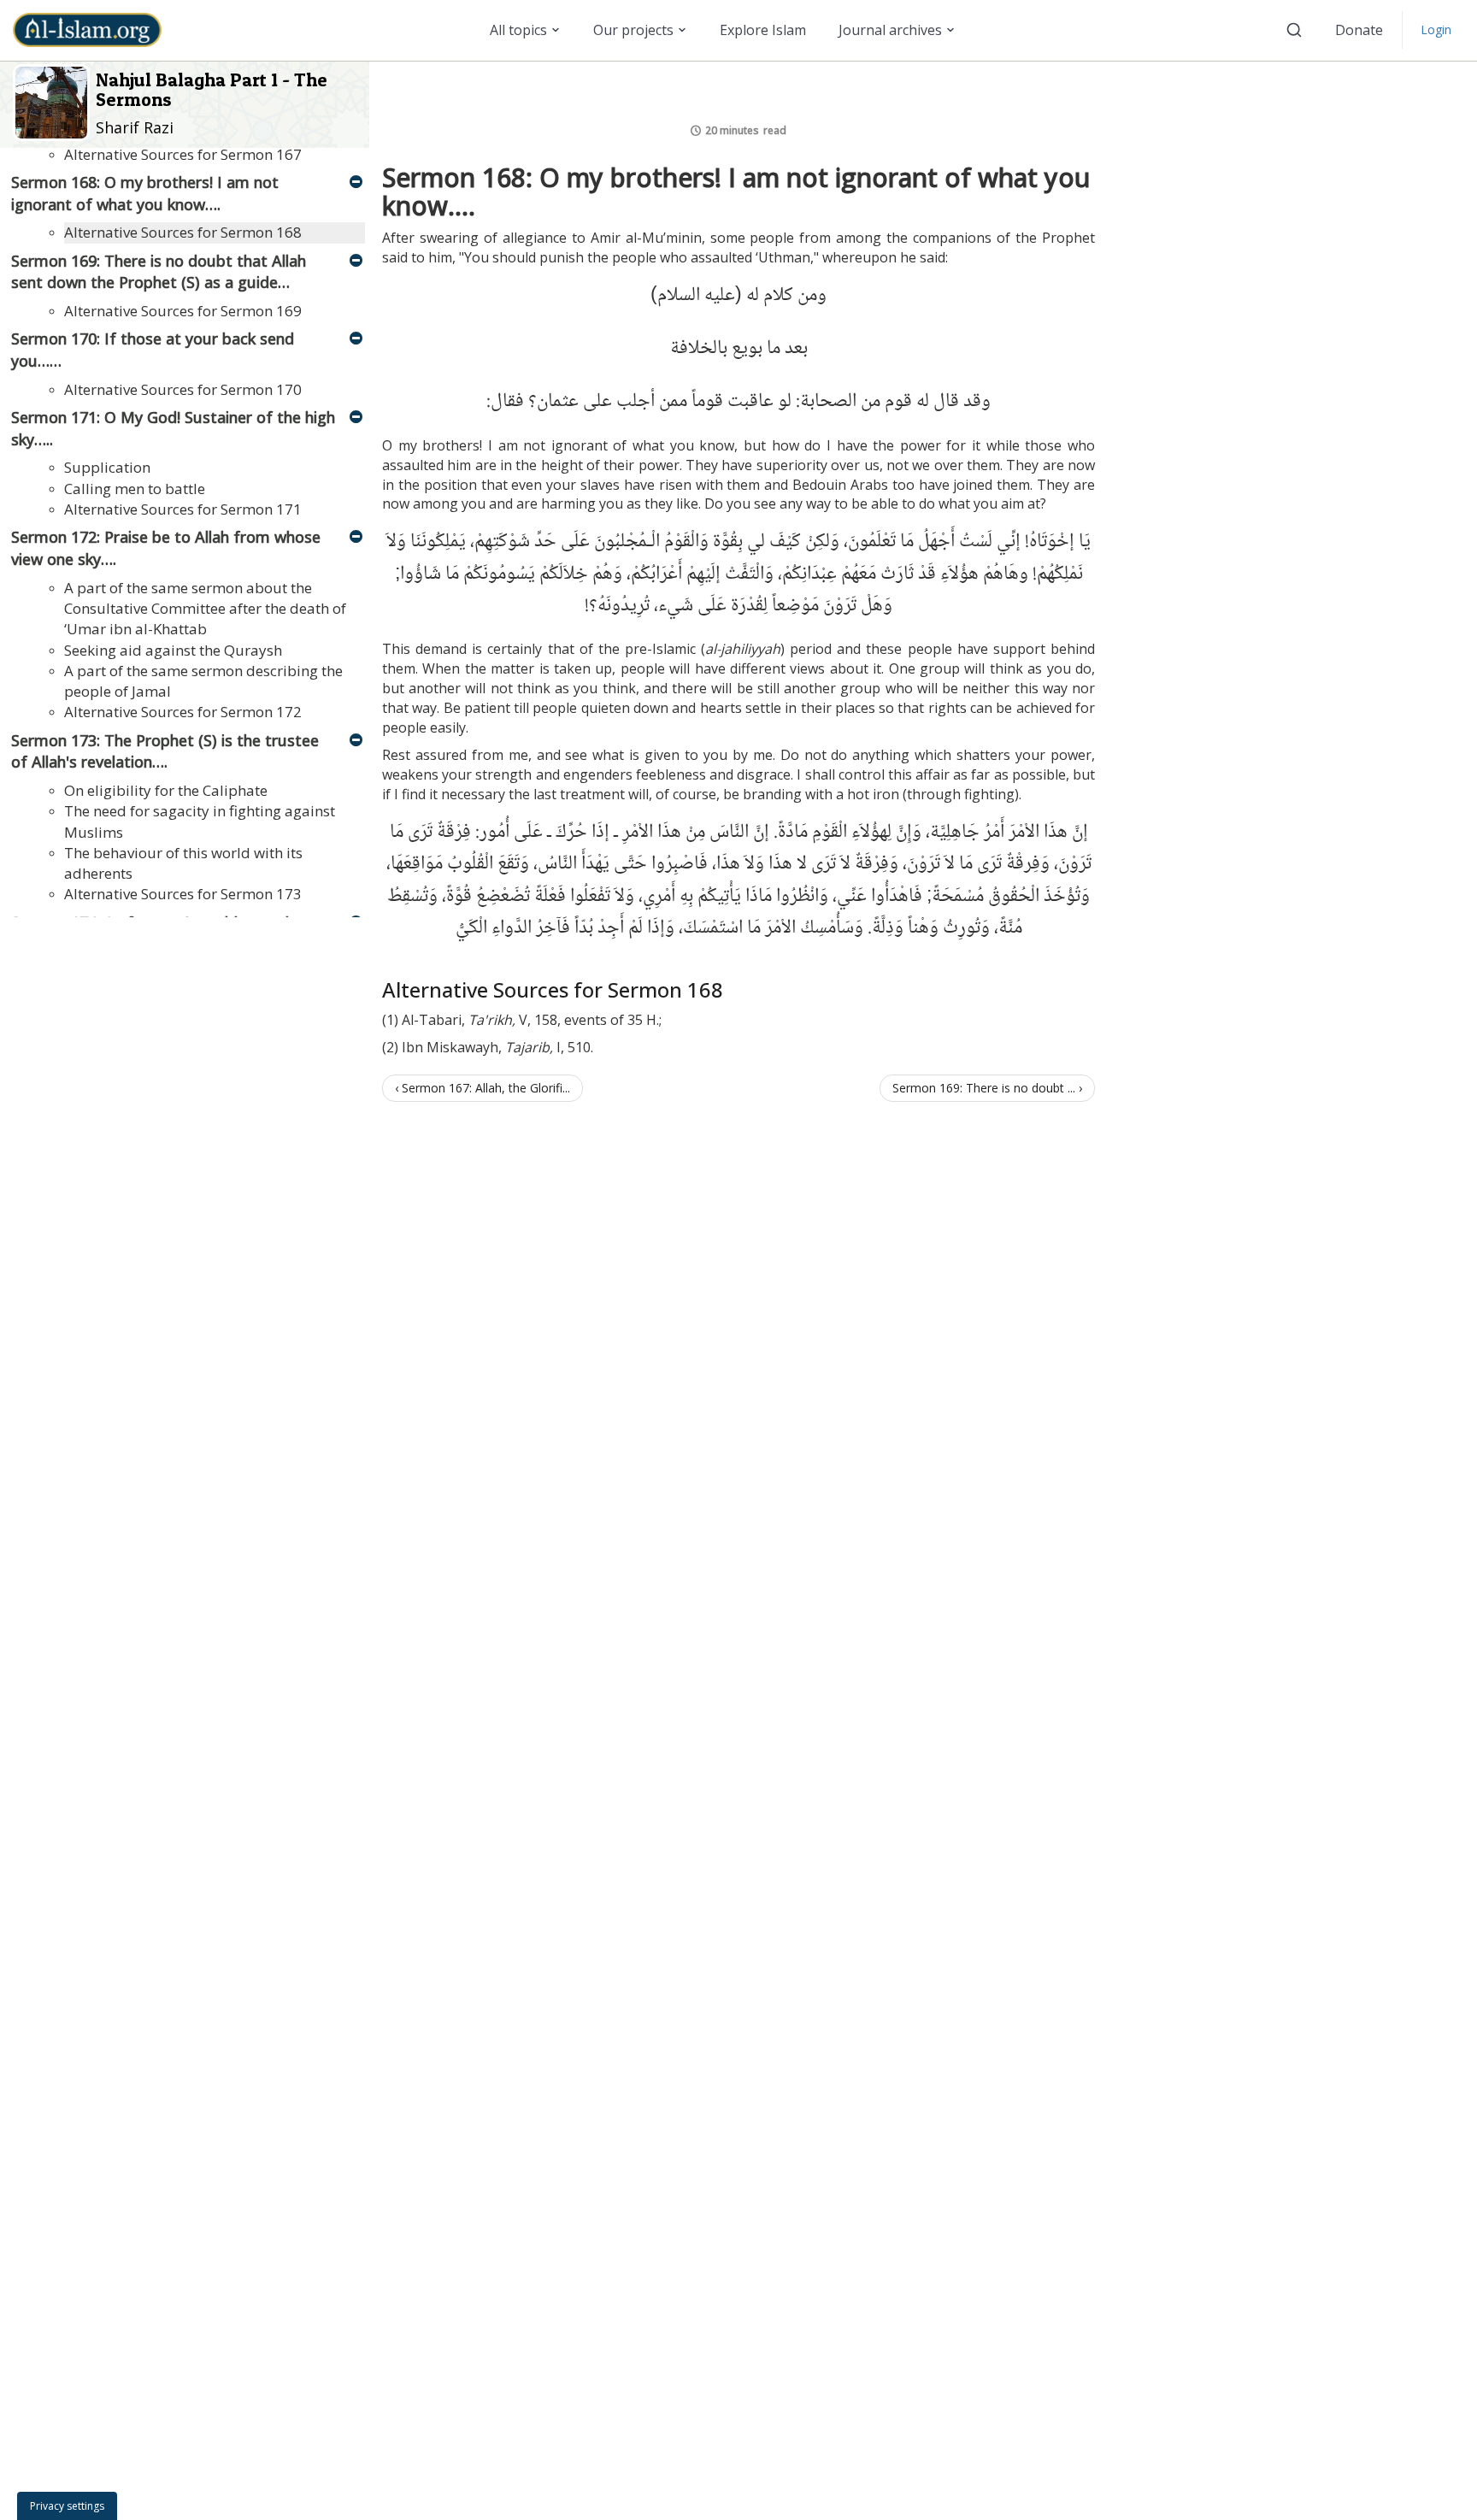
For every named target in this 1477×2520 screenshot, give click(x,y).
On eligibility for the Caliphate (166, 790)
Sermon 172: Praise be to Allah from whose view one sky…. (166, 548)
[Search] (1294, 30)
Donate (1359, 30)
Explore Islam (763, 30)
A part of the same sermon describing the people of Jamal (203, 681)
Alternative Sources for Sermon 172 (183, 712)
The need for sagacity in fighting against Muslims (200, 821)
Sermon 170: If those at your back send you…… (153, 350)
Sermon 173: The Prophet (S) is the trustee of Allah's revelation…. (165, 751)
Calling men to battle (135, 489)
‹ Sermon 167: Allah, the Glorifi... (483, 1088)
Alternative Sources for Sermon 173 (183, 894)
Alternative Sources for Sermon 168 (183, 232)
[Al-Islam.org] (94, 30)
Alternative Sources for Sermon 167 (183, 154)
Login (1436, 29)
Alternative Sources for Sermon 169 (183, 311)
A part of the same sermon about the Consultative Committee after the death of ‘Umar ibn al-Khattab (205, 609)
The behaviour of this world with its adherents (183, 863)
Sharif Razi (135, 127)
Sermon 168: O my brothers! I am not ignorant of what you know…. (145, 193)
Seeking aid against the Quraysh (173, 650)
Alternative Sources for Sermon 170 (183, 389)
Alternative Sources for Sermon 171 (183, 509)
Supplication (107, 467)
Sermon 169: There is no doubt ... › (987, 1088)
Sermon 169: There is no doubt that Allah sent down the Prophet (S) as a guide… (159, 272)
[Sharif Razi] (54, 101)
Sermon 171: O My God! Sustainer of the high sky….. (173, 428)
